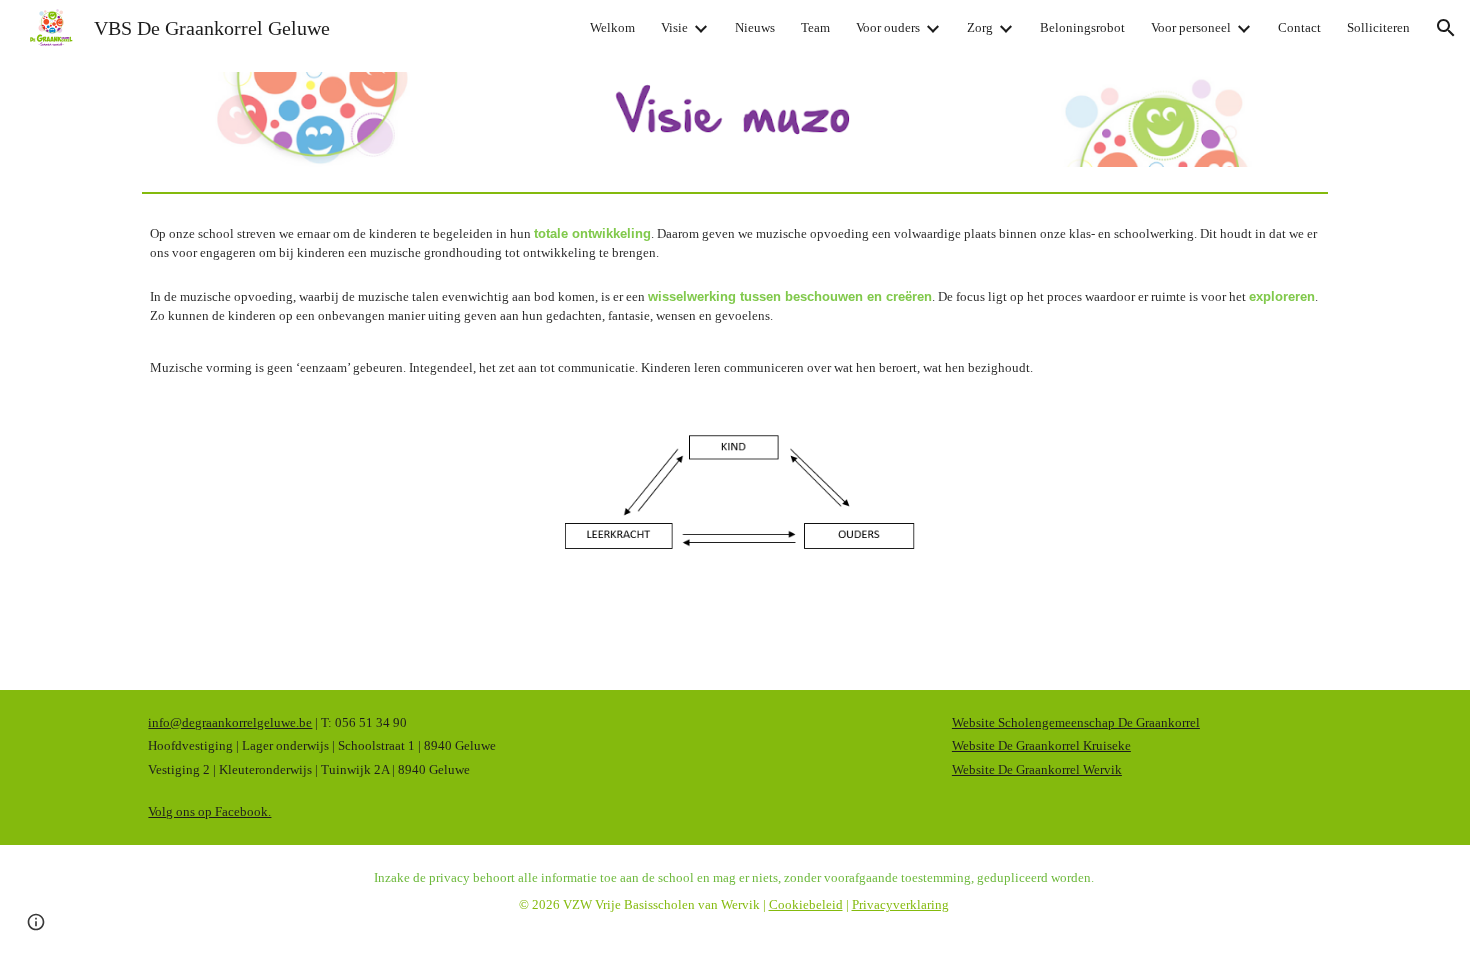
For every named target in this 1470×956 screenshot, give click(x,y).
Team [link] (815, 27)
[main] (734, 301)
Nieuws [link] (755, 27)
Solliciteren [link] (1378, 27)
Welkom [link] (612, 27)
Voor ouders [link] (888, 27)
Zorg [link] (980, 27)
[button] (1446, 28)
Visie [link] (674, 27)
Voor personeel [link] (1191, 27)
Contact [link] (1299, 27)
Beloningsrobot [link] (1082, 27)
